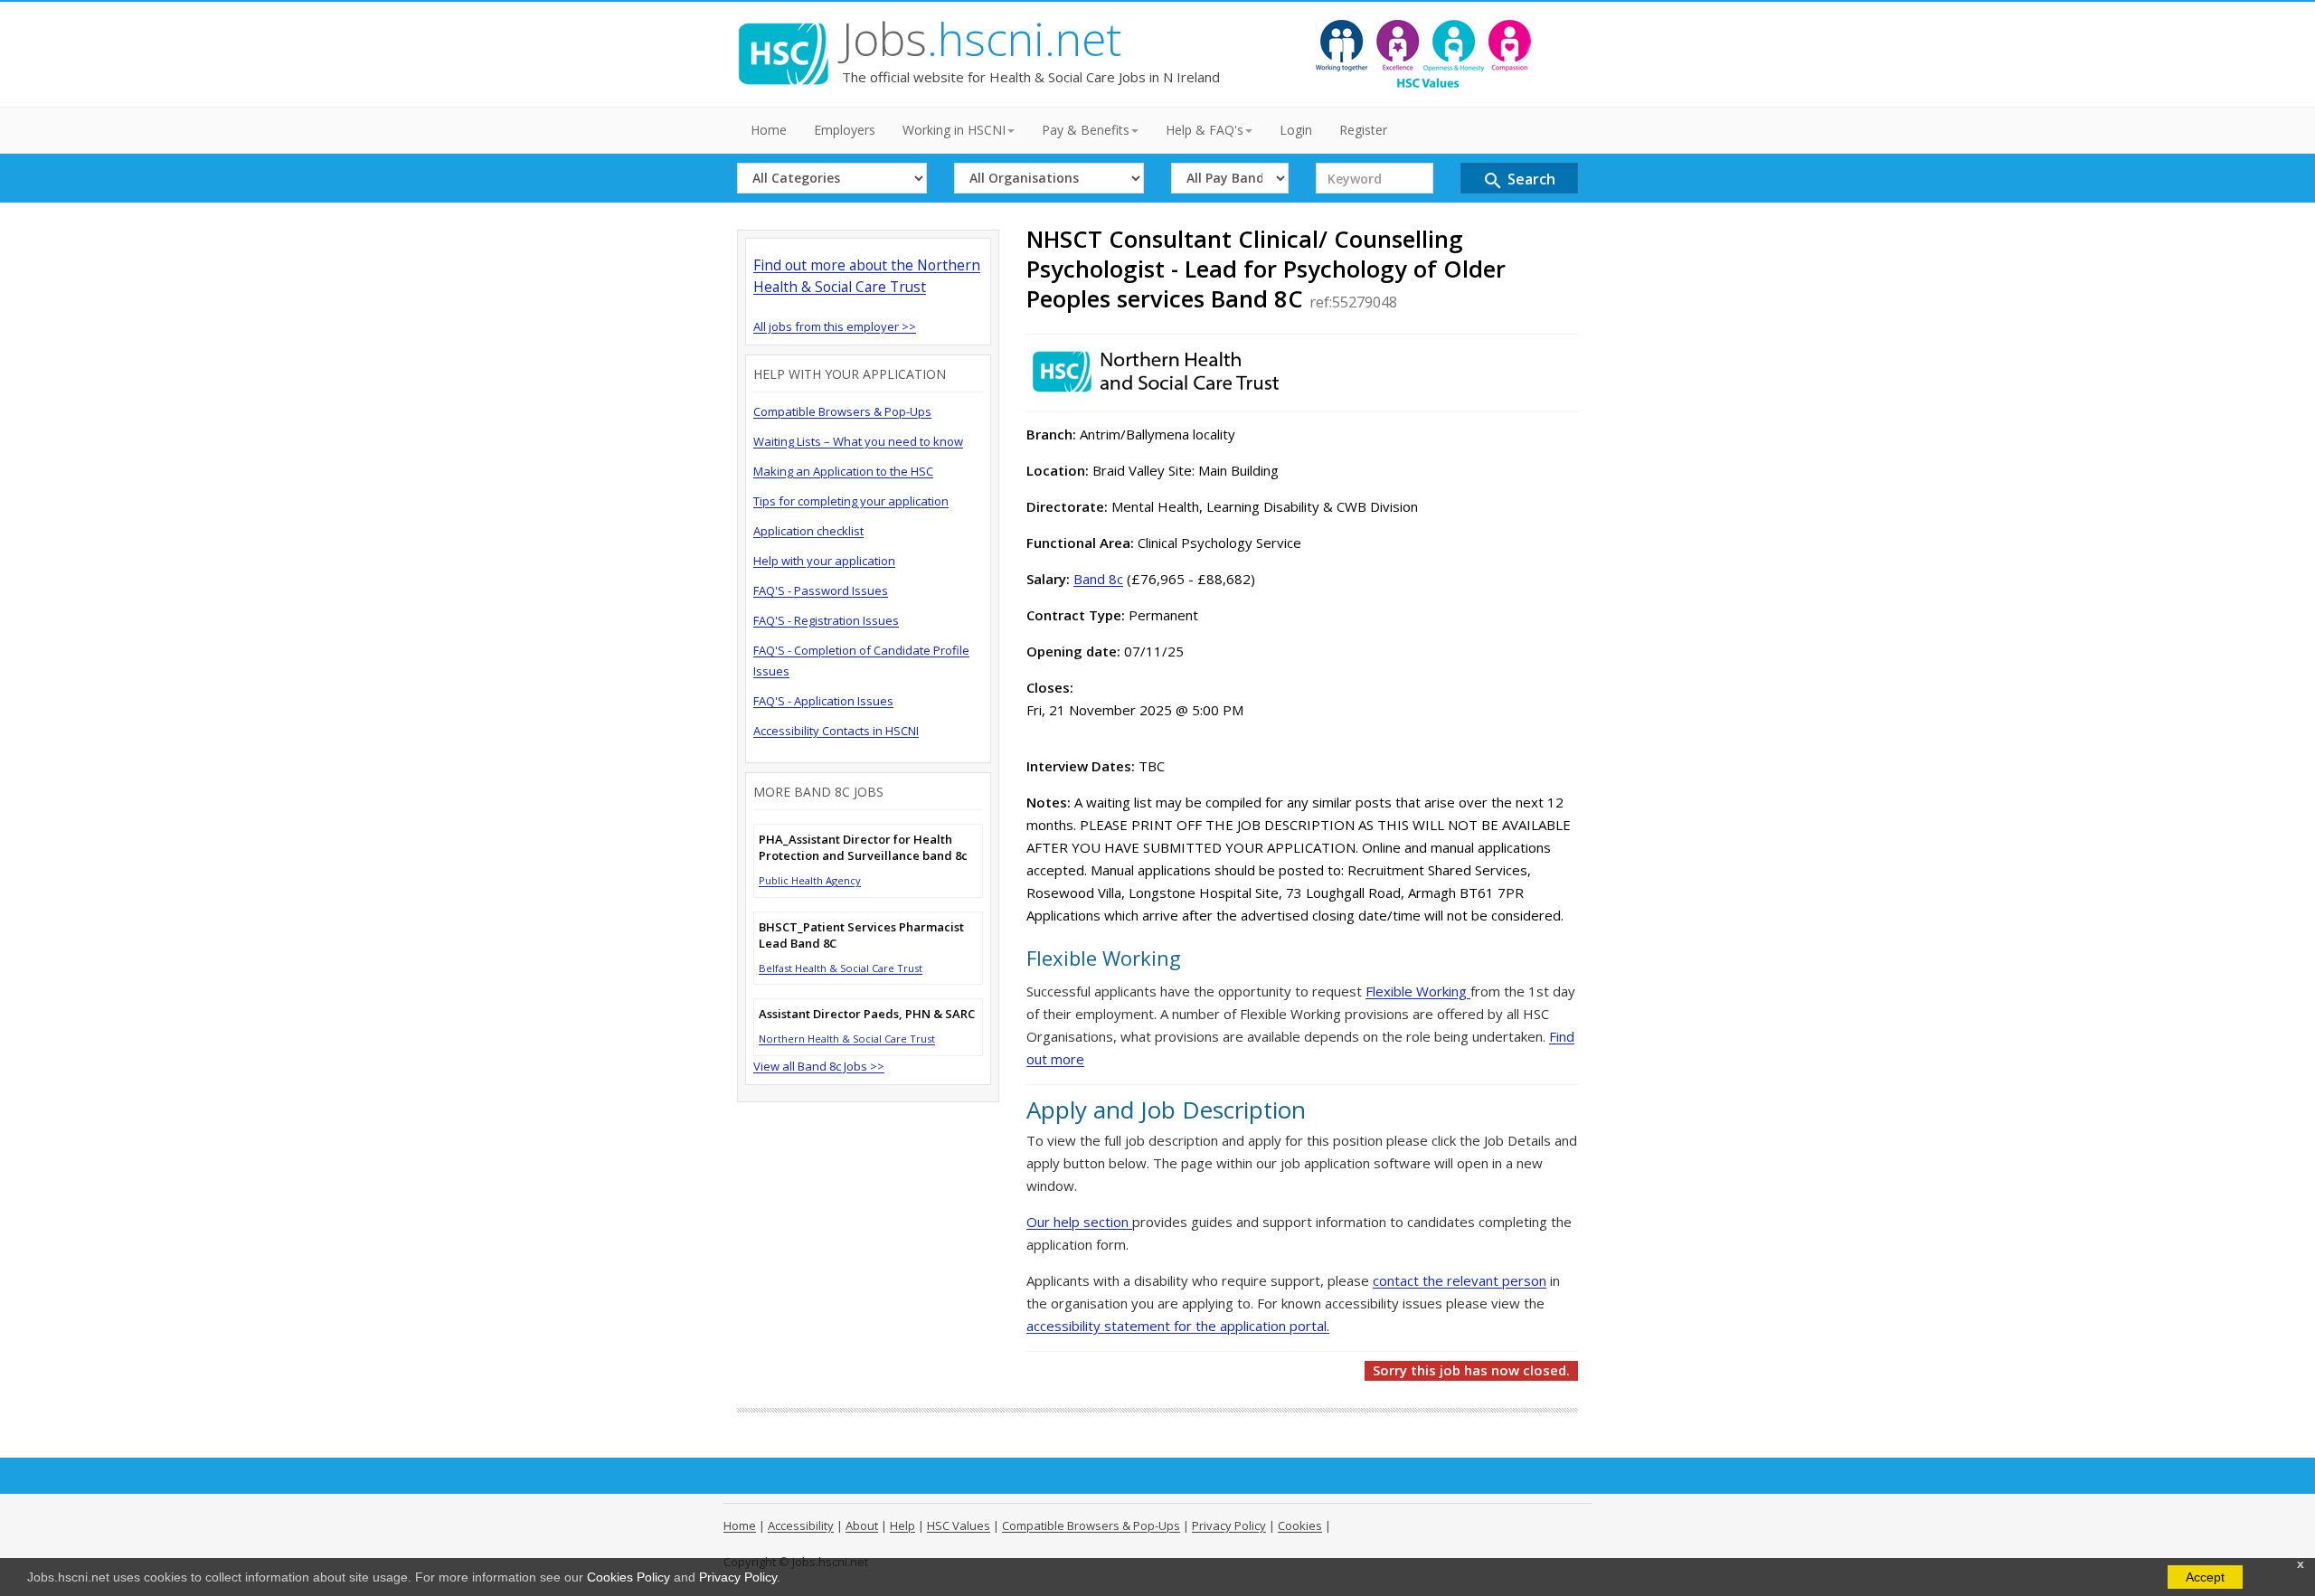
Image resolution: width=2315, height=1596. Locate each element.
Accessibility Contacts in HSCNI (836, 731)
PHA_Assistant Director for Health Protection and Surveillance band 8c (863, 847)
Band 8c (1098, 579)
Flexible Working (1418, 991)
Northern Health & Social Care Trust (847, 1039)
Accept (2205, 1577)
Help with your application (824, 561)
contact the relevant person (1460, 1280)
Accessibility (801, 1525)
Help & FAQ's (1205, 130)
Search (1519, 180)
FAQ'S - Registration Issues (826, 620)
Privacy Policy (738, 1577)
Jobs (982, 39)
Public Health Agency (810, 880)
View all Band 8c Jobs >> (819, 1066)
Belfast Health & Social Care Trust (841, 968)
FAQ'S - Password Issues (821, 590)
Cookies (1300, 1525)
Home (769, 130)
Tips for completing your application (851, 501)
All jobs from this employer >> (835, 326)
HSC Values (959, 1525)
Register (1363, 130)
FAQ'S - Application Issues (823, 701)
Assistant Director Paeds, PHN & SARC (867, 1014)
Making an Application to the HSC (843, 471)
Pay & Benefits (1086, 130)
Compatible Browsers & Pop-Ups (842, 411)
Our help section (1079, 1222)
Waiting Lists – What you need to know (858, 441)
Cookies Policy (628, 1577)
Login (1296, 130)
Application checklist (808, 531)
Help (902, 1525)
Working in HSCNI (954, 130)
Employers (845, 130)
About (862, 1525)
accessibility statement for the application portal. (1178, 1326)
